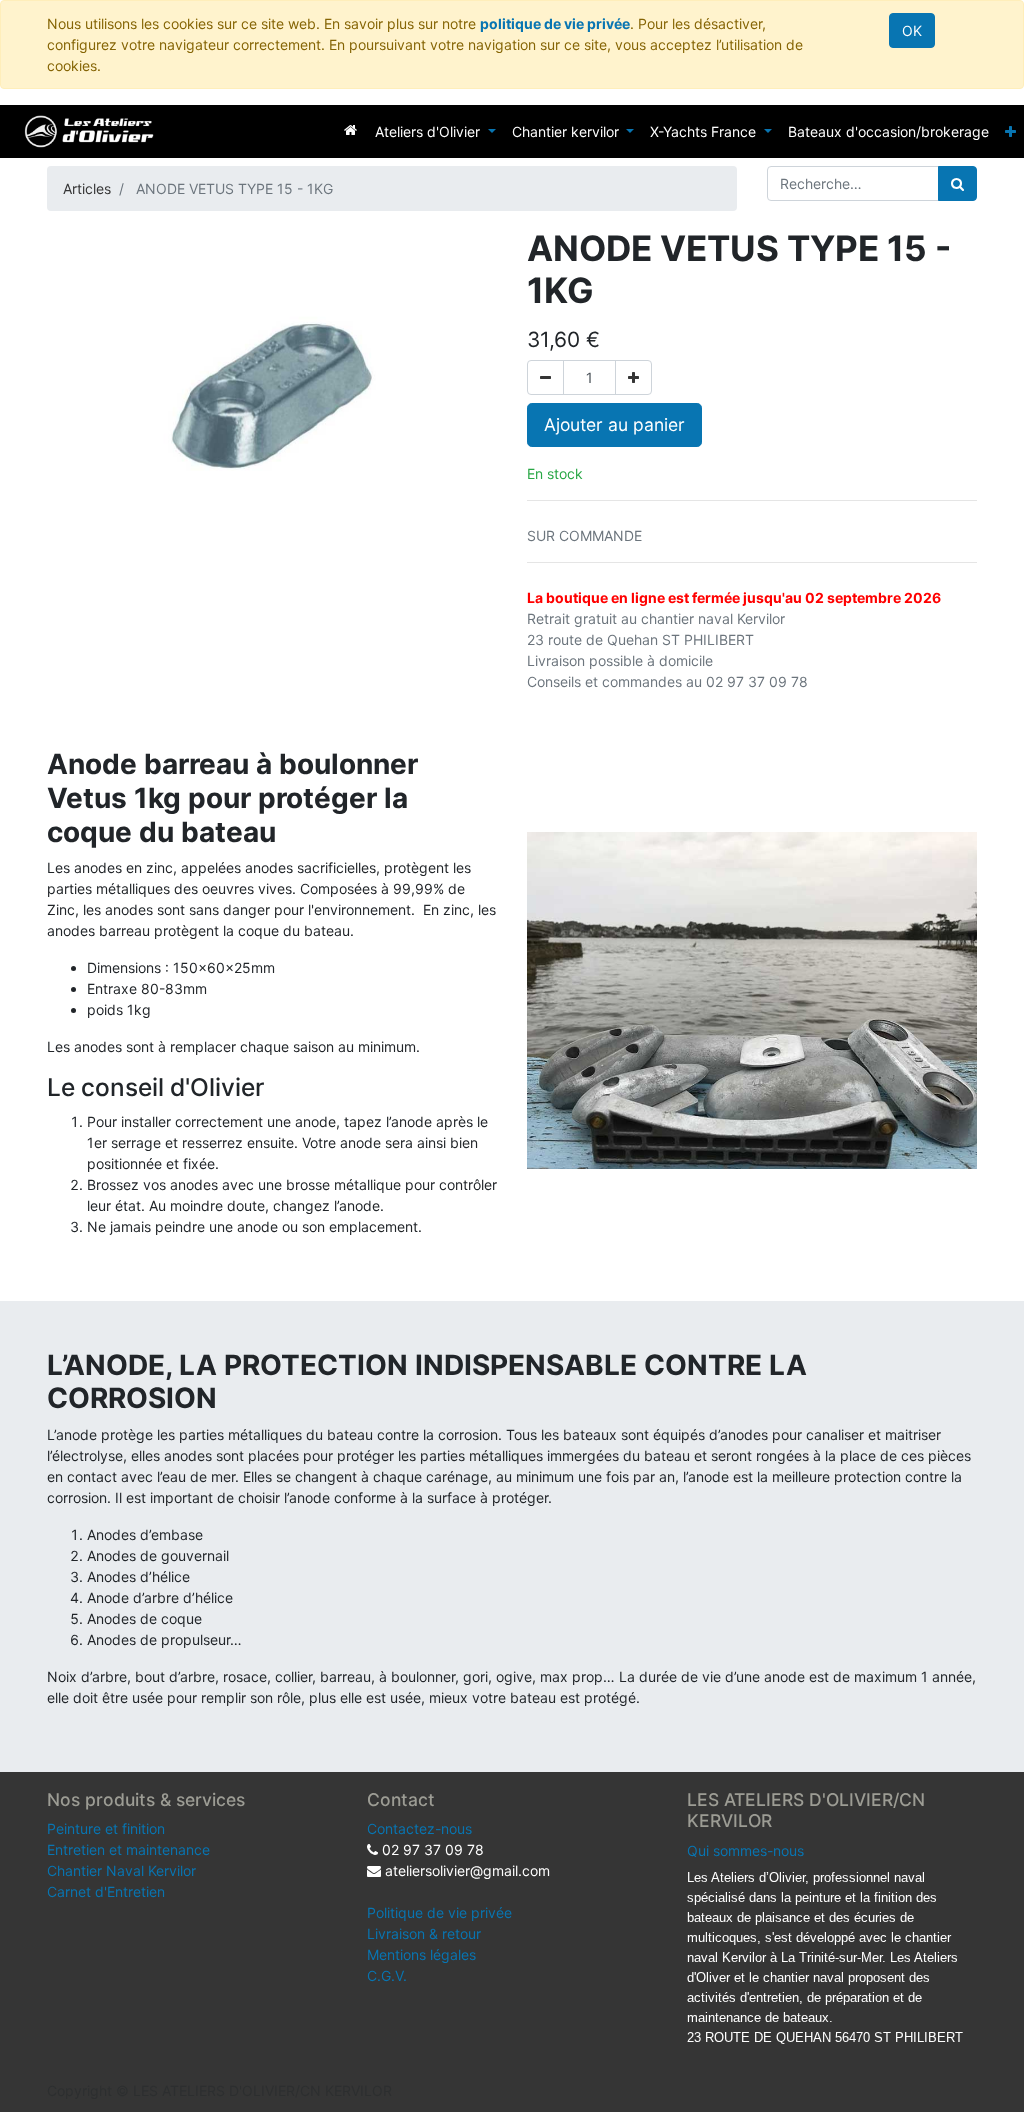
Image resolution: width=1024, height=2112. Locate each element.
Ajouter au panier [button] (614, 424)
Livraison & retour (424, 1933)
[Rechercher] (957, 183)
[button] (1010, 131)
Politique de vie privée (439, 1912)
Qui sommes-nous (745, 1850)
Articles (87, 188)
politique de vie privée (555, 23)
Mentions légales (421, 1954)
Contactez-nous (419, 1828)
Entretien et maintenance (128, 1849)
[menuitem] (350, 129)
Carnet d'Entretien (106, 1891)
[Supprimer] (545, 377)
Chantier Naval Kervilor (121, 1870)
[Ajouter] (633, 377)
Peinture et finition (106, 1828)
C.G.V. (387, 1975)
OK (912, 30)
